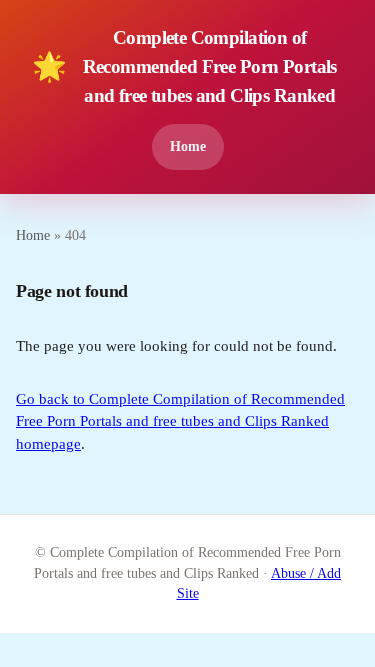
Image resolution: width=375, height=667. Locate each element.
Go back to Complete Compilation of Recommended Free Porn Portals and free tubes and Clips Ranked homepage (180, 421)
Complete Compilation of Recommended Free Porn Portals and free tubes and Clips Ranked (184, 66)
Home (188, 146)
